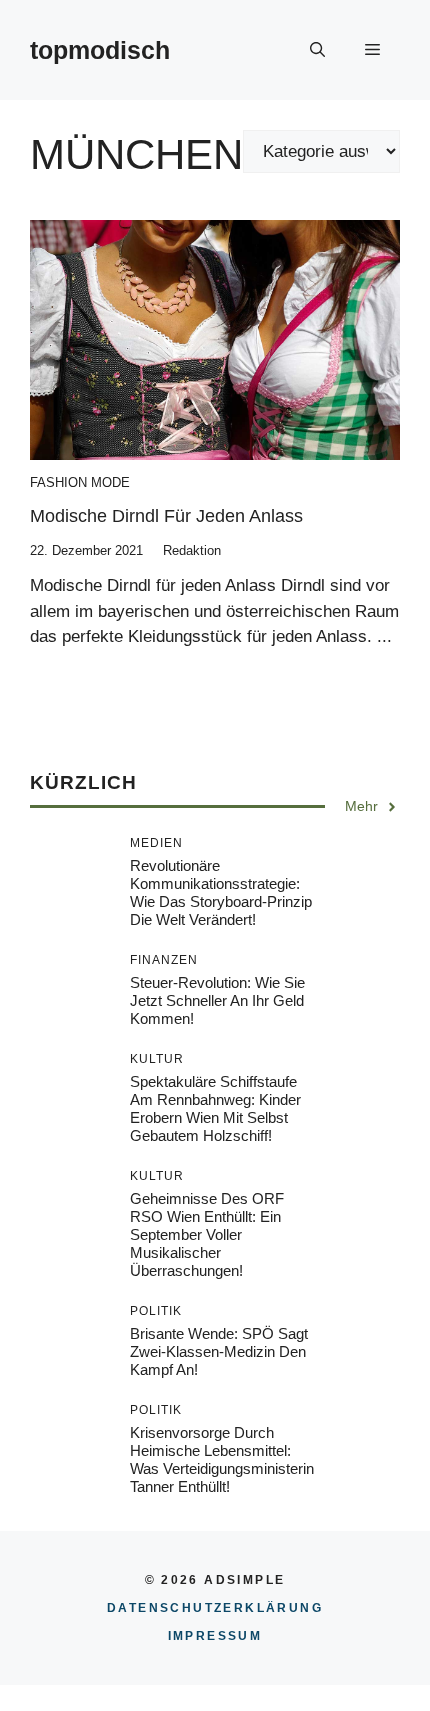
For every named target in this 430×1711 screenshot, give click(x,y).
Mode (110, 482)
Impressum (215, 1636)
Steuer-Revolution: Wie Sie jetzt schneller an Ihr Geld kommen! (217, 1000)
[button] (317, 50)
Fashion (58, 482)
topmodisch (100, 50)
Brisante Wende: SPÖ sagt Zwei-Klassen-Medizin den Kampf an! (219, 1351)
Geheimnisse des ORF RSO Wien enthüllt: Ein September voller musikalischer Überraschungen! (207, 1234)
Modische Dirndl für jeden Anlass (166, 516)
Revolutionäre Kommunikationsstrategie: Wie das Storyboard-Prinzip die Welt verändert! (221, 892)
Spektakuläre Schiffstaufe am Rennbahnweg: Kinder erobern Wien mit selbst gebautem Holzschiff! (215, 1108)
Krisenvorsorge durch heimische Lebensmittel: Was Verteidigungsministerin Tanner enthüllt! (222, 1459)
